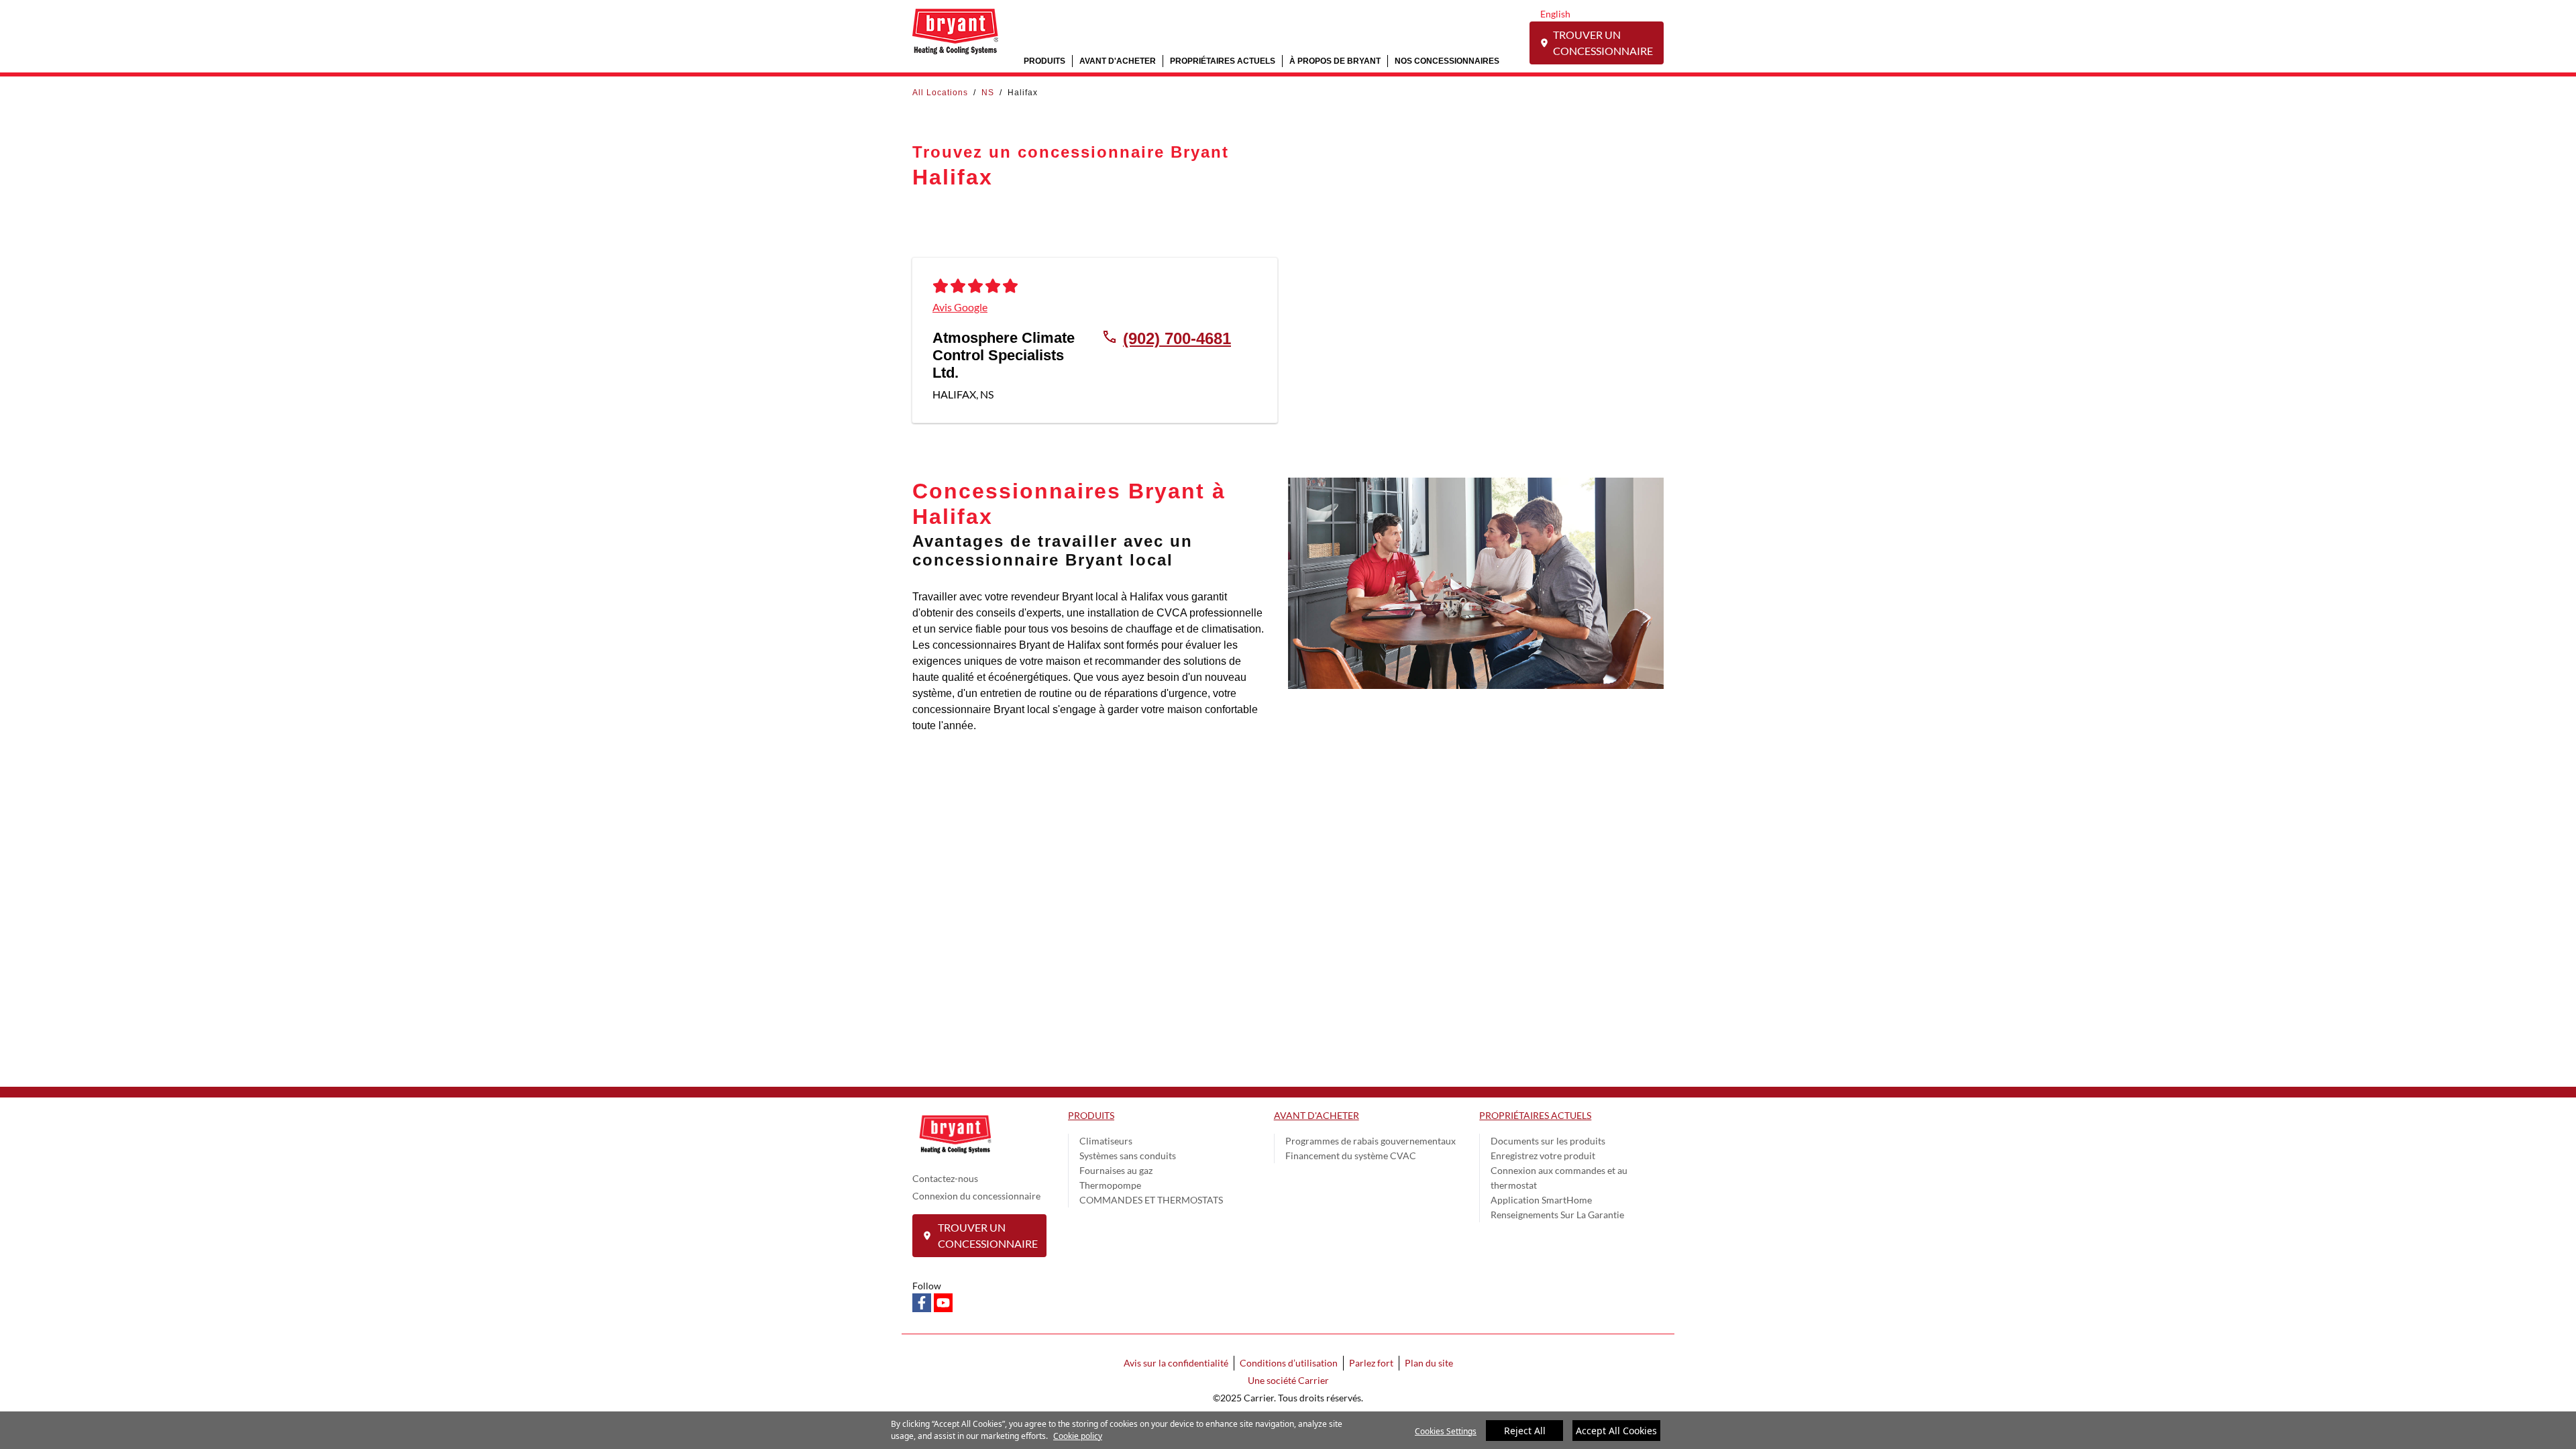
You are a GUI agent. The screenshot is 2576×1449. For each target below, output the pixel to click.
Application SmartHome (1541, 1200)
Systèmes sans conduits (1128, 1156)
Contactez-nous (945, 1178)
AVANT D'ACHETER (1118, 61)
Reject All (1525, 1431)
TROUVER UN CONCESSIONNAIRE (1603, 43)
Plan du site (1429, 1363)
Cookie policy (1078, 1436)
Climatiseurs (1106, 1141)
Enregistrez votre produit (1543, 1156)
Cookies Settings (1446, 1431)
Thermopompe (1110, 1185)
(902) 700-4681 (1177, 338)
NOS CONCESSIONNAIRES (1447, 61)
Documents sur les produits (1548, 1141)
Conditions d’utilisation (1289, 1363)
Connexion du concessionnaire (976, 1196)
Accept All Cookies (1616, 1431)
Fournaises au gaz (1116, 1170)
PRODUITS (1044, 61)
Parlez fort (1371, 1363)
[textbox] (1090, 661)
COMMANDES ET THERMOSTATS (1151, 1200)
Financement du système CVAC (1351, 1156)
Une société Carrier (1288, 1380)
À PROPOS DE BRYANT (1335, 61)
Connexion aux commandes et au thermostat (1559, 1178)
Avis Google (960, 307)
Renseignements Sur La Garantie (1557, 1215)
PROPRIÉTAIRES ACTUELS (1223, 61)
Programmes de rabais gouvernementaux (1371, 1141)
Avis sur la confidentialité (1176, 1363)
